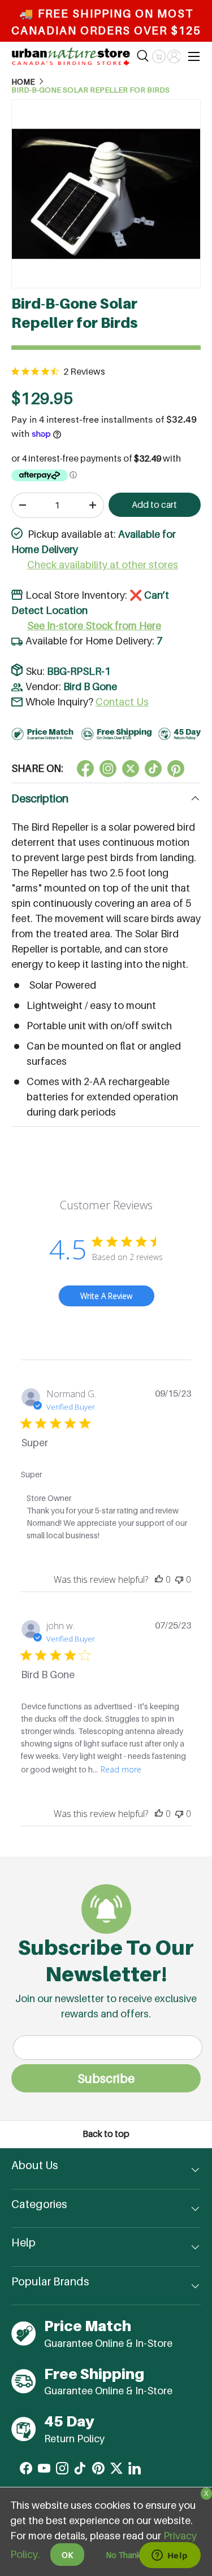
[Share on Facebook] (85, 769)
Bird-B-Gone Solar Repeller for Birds (90, 90)
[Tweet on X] (108, 769)
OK (67, 2555)
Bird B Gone (90, 686)
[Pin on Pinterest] (176, 769)
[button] (159, 56)
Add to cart (154, 505)
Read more (121, 1769)
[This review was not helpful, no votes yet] (179, 1579)
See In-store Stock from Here (94, 626)
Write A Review (106, 1296)
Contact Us (122, 702)
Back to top (106, 2134)
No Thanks (125, 2555)
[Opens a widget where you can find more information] (170, 2556)
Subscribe (106, 2078)
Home (23, 82)
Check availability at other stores (103, 565)
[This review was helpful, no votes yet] (159, 1579)
